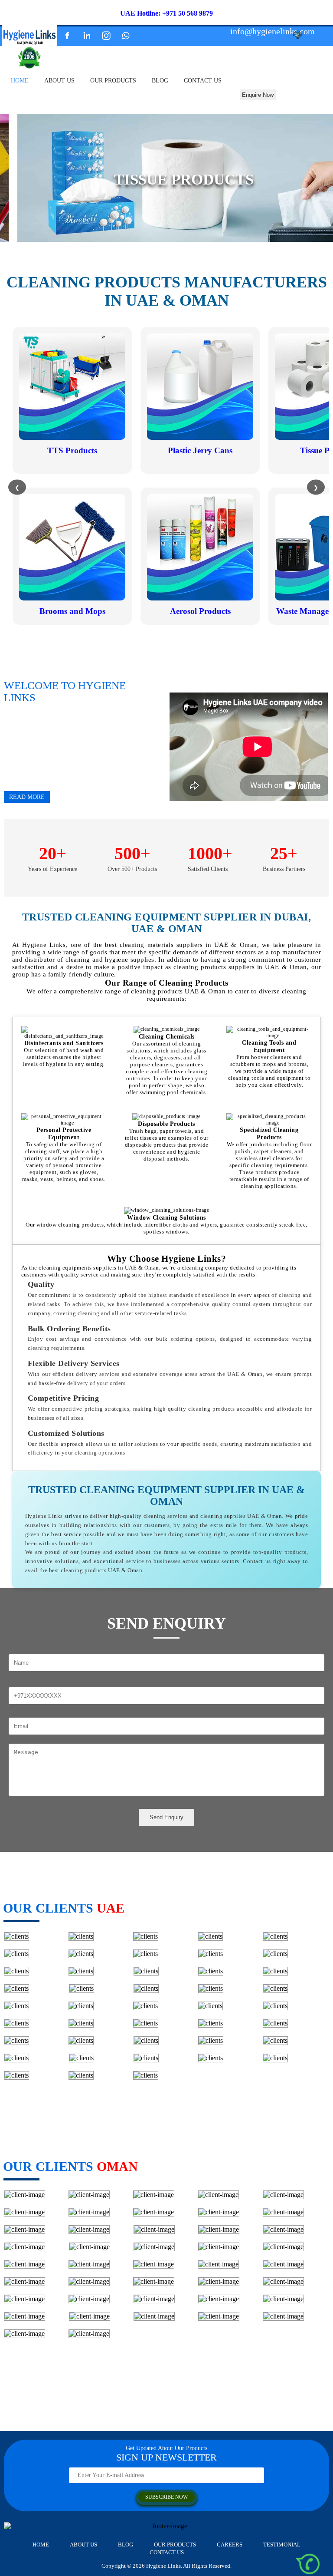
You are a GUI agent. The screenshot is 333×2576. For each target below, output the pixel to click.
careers (230, 2545)
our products (113, 81)
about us (59, 81)
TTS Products (72, 450)
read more (27, 797)
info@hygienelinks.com (273, 31)
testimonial (282, 2545)
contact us (203, 81)
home (20, 81)
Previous (13, 231)
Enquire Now (258, 95)
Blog (160, 81)
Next (320, 231)
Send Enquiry (166, 1817)
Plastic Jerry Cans (200, 450)
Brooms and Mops (72, 611)
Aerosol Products (200, 611)
